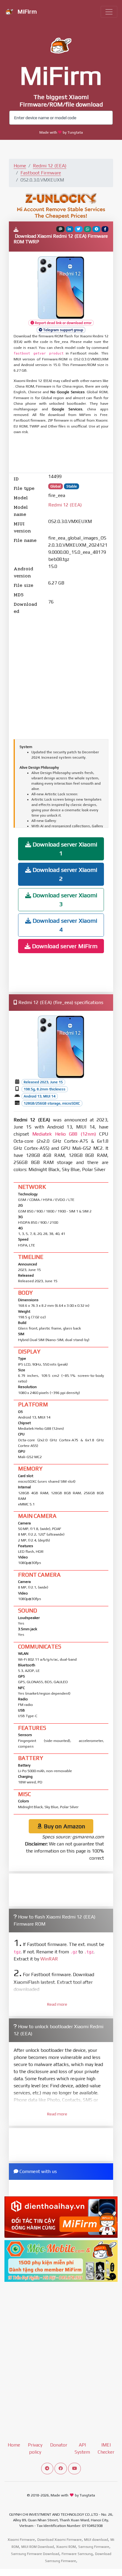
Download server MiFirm (64, 946)
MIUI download (96, 2540)
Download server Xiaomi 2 (64, 874)
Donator (59, 2445)
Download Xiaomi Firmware (60, 2540)
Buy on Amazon (64, 1826)
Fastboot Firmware (41, 173)
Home (20, 166)
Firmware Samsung (77, 2554)
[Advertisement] (61, 454)
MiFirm (26, 11)
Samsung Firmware (94, 2547)
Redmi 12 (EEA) (50, 166)
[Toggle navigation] (109, 12)
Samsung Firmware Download (35, 2554)
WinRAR (49, 1959)
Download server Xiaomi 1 (64, 849)
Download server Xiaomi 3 (64, 900)
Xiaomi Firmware (21, 2540)
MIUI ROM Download (38, 2547)
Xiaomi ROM (66, 2547)
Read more (57, 2004)
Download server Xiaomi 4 (64, 925)
